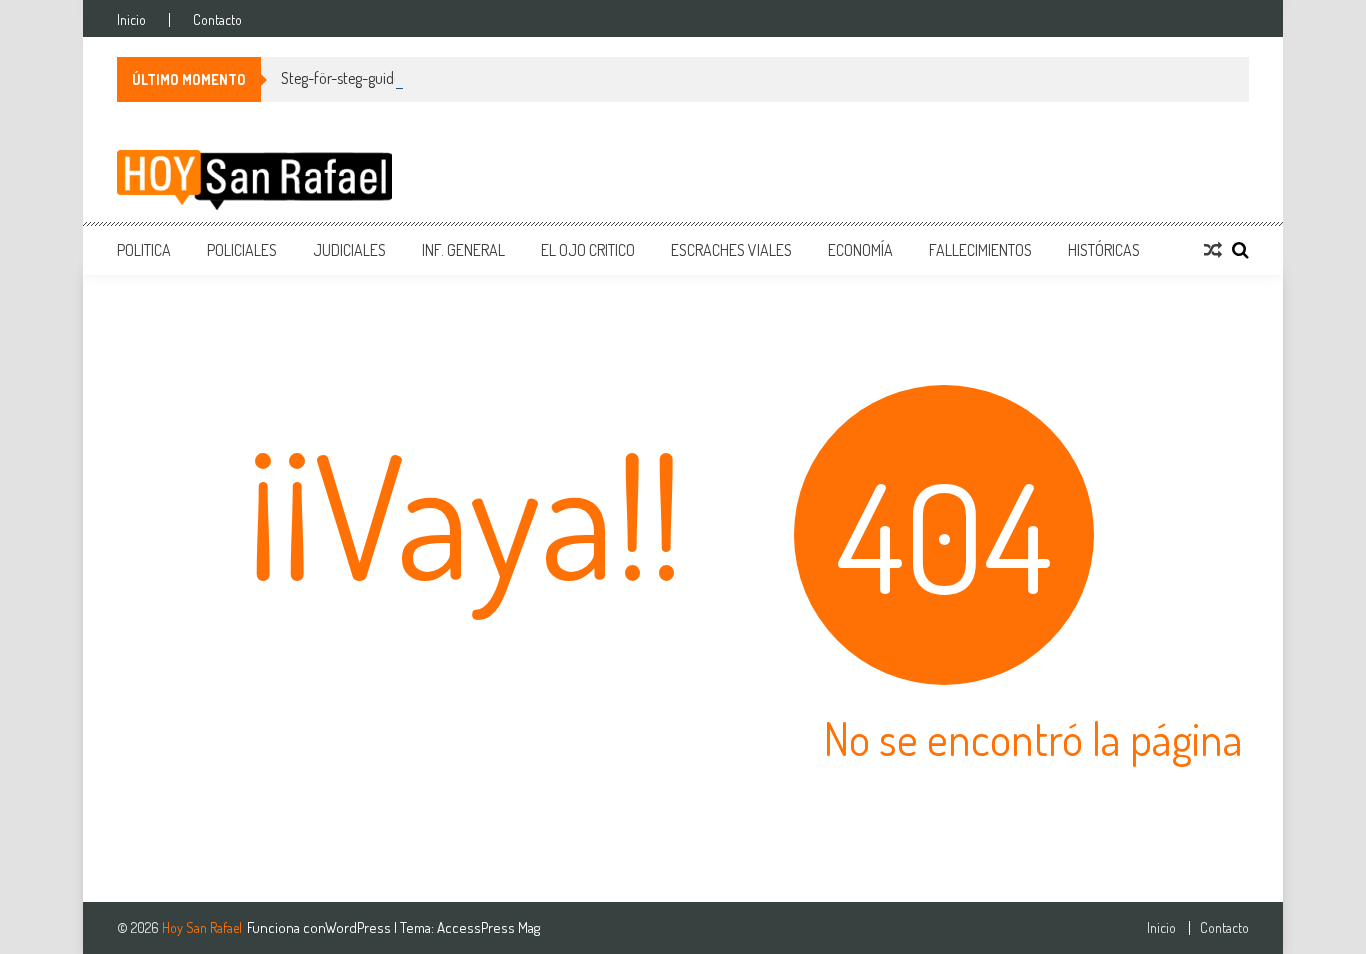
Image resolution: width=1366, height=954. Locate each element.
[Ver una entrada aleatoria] (1213, 250)
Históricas (1104, 250)
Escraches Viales (731, 250)
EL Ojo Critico (588, 250)
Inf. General (463, 250)
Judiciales (349, 250)
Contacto (217, 20)
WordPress (359, 927)
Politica (144, 250)
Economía (860, 250)
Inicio (131, 20)
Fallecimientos (980, 250)
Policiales (242, 250)
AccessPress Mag (488, 927)
